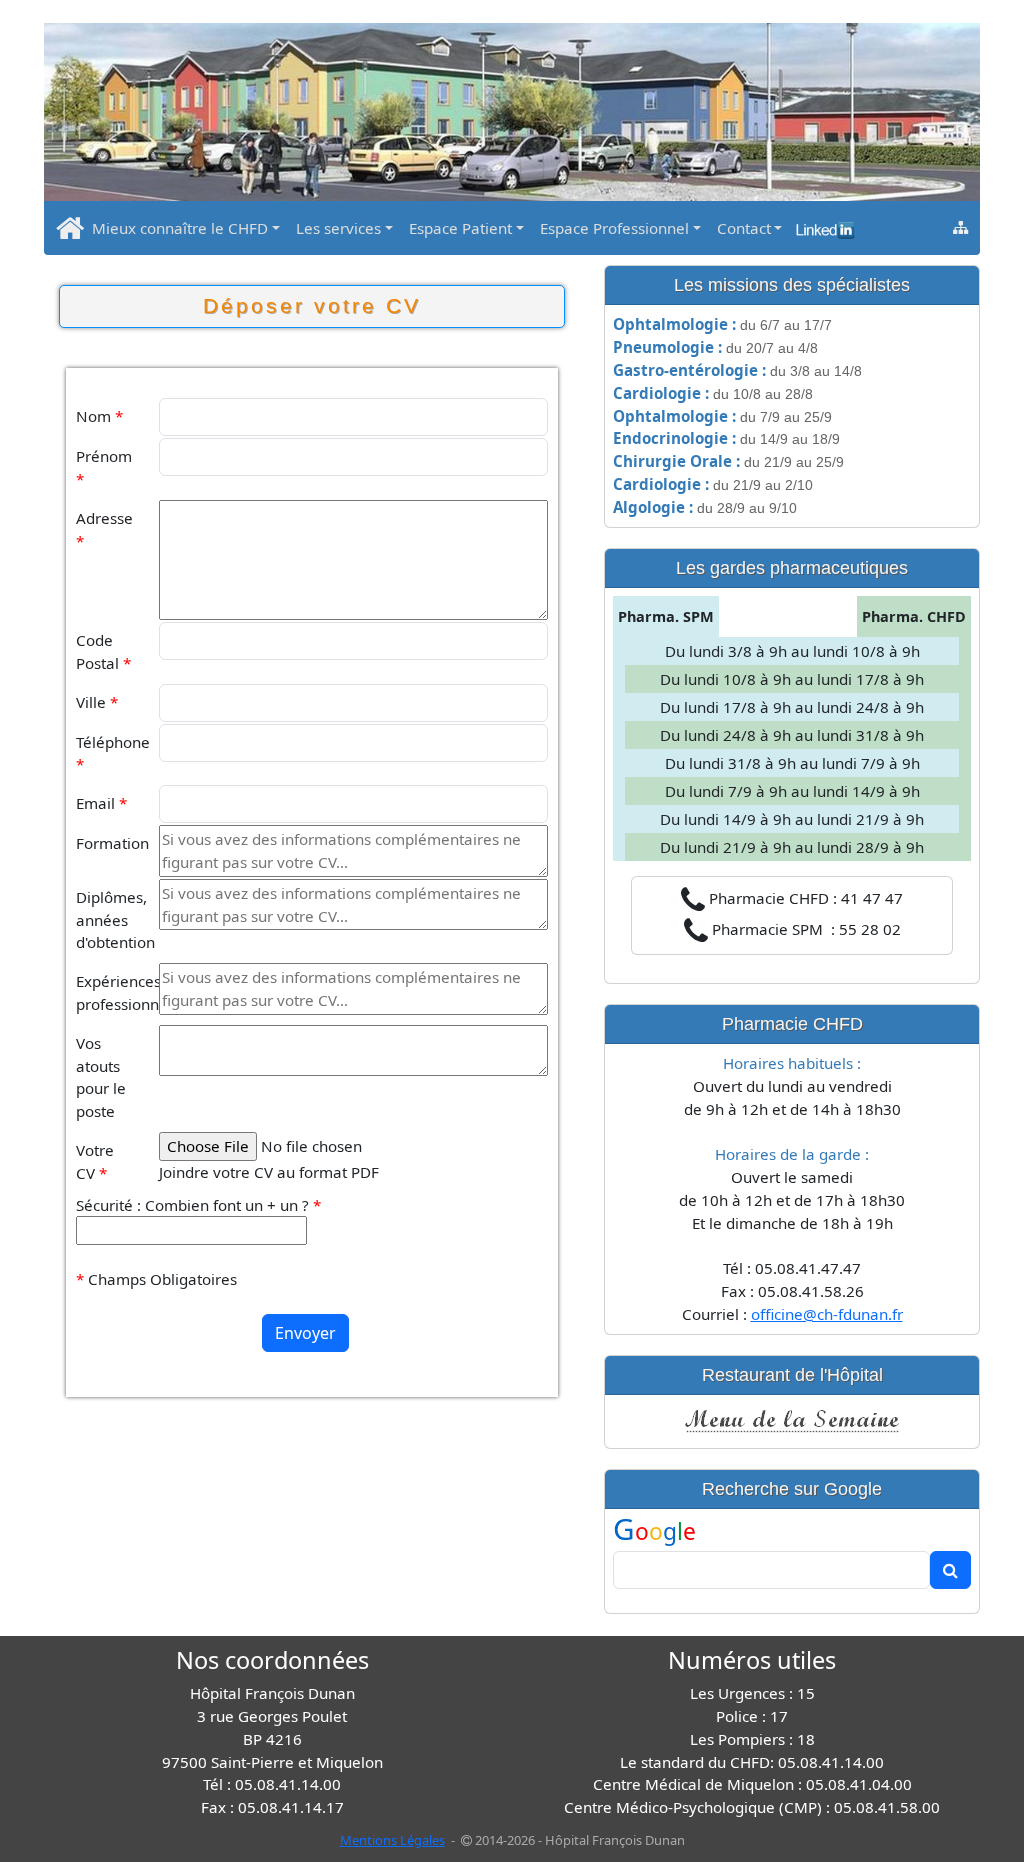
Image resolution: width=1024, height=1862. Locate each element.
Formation (111, 843)
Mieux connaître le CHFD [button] (180, 228)
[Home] (70, 233)
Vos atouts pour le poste (101, 1077)
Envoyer (305, 1333)
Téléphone (111, 753)
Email (101, 803)
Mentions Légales (392, 1840)
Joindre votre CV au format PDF (269, 1172)
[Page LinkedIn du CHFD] (822, 222)
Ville (97, 702)
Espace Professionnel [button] (614, 228)
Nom (99, 416)
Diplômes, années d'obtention (111, 920)
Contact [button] (744, 228)
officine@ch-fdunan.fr (827, 1314)
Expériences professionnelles (111, 992)
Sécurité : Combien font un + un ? (198, 1205)
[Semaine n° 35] (792, 1419)
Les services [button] (338, 228)
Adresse (104, 529)
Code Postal (103, 651)
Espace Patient (460, 228)
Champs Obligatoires (156, 1279)
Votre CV (95, 1161)
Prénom (104, 467)
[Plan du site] (960, 227)
